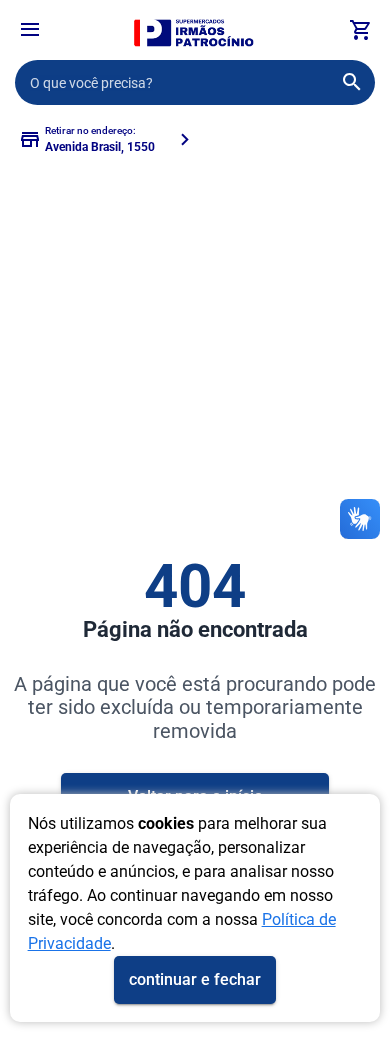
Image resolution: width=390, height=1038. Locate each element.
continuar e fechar (195, 979)
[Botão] (30, 30)
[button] (30, 32)
